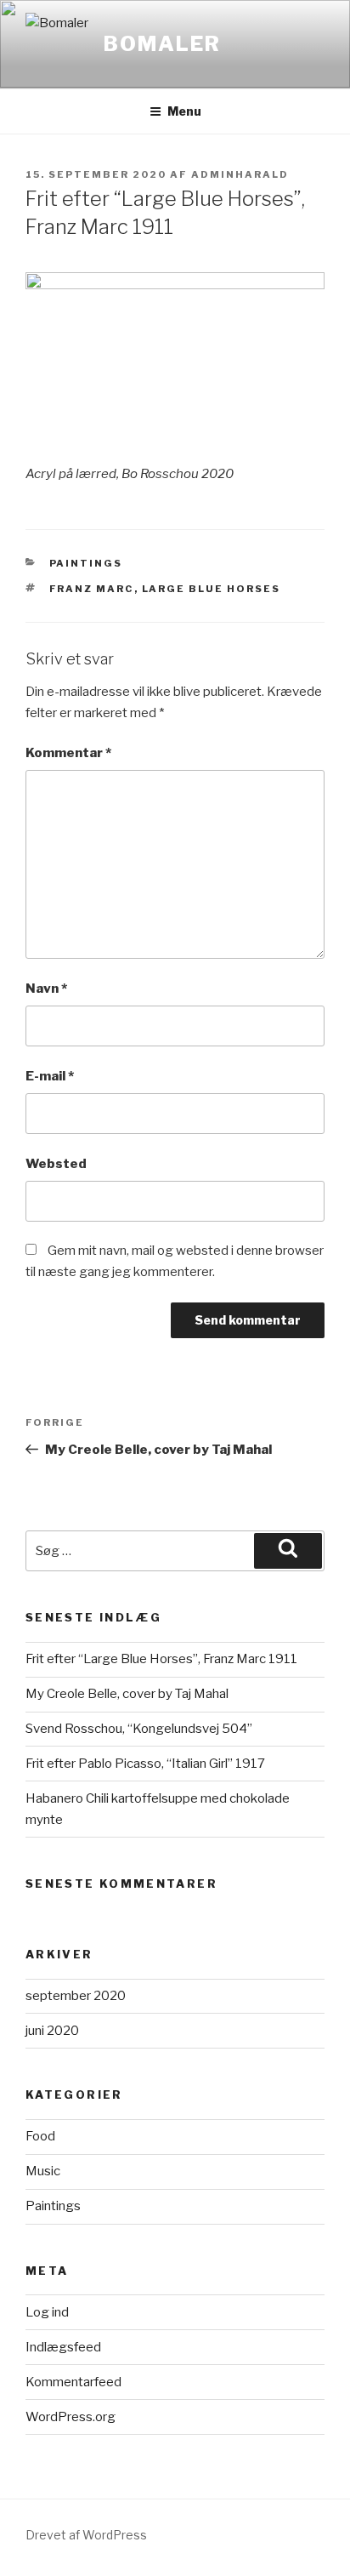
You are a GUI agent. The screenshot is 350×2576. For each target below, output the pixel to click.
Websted (56, 1164)
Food (40, 2136)
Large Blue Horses (212, 589)
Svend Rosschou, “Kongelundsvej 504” (139, 1729)
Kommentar (68, 753)
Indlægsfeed (63, 2347)
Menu (184, 111)
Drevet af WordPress (86, 2535)
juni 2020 (52, 2031)
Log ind (47, 2312)
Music (43, 2171)
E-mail (50, 1076)
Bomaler (162, 44)
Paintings (86, 563)
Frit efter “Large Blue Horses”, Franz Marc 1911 (161, 1659)
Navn (46, 989)
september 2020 (76, 1996)
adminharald (240, 174)
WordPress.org (71, 2417)
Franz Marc (92, 589)
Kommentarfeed (73, 2382)
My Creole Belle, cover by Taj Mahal (127, 1694)
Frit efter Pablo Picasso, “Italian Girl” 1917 (145, 1764)
